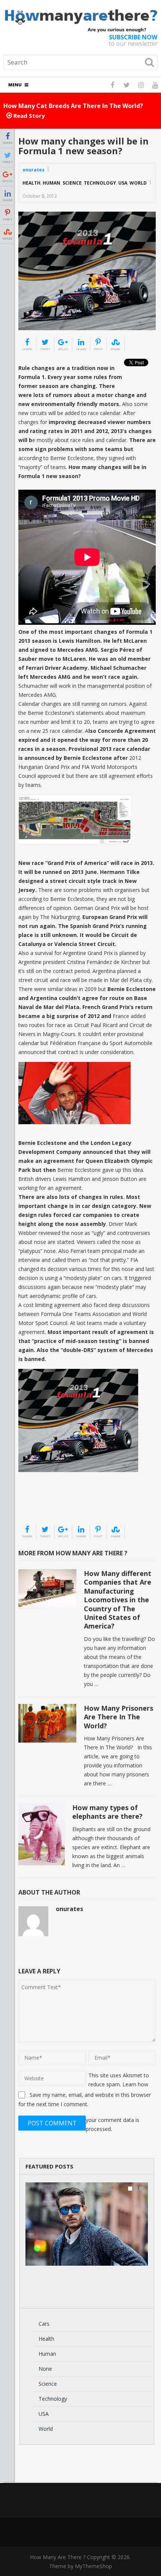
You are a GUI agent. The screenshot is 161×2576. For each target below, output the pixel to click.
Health (31, 183)
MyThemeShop (93, 2566)
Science (72, 183)
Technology (100, 183)
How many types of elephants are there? (107, 1812)
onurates (34, 170)
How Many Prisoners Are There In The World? (119, 1717)
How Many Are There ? (58, 2557)
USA (123, 183)
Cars (44, 2324)
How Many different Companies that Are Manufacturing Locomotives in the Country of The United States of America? (118, 1600)
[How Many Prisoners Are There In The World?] (47, 1723)
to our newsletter (133, 41)
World (138, 183)
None (45, 2369)
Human (51, 183)
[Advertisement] (56, 1505)
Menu (15, 85)
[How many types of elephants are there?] (42, 1834)
